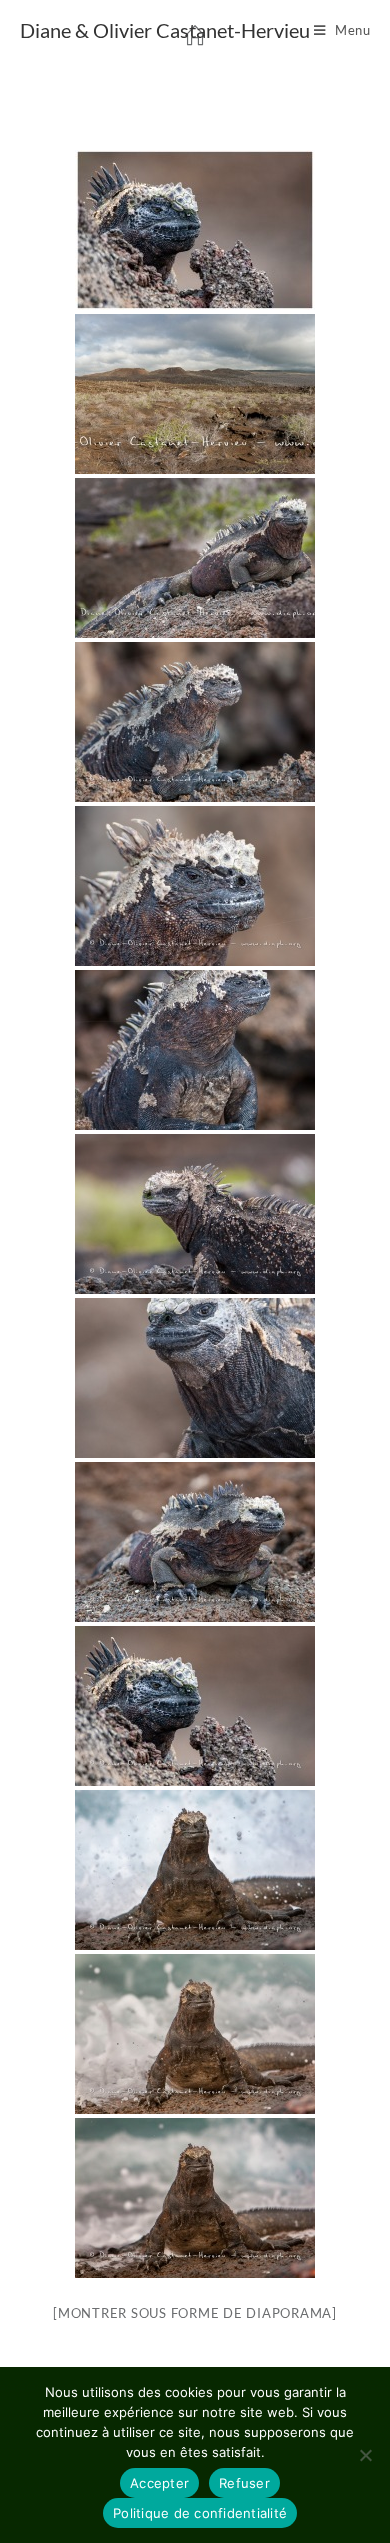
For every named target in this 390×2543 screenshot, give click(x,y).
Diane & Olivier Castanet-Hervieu (165, 30)
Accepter (159, 2483)
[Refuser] (365, 2455)
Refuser (244, 2483)
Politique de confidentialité (200, 2513)
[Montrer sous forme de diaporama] (195, 2313)
